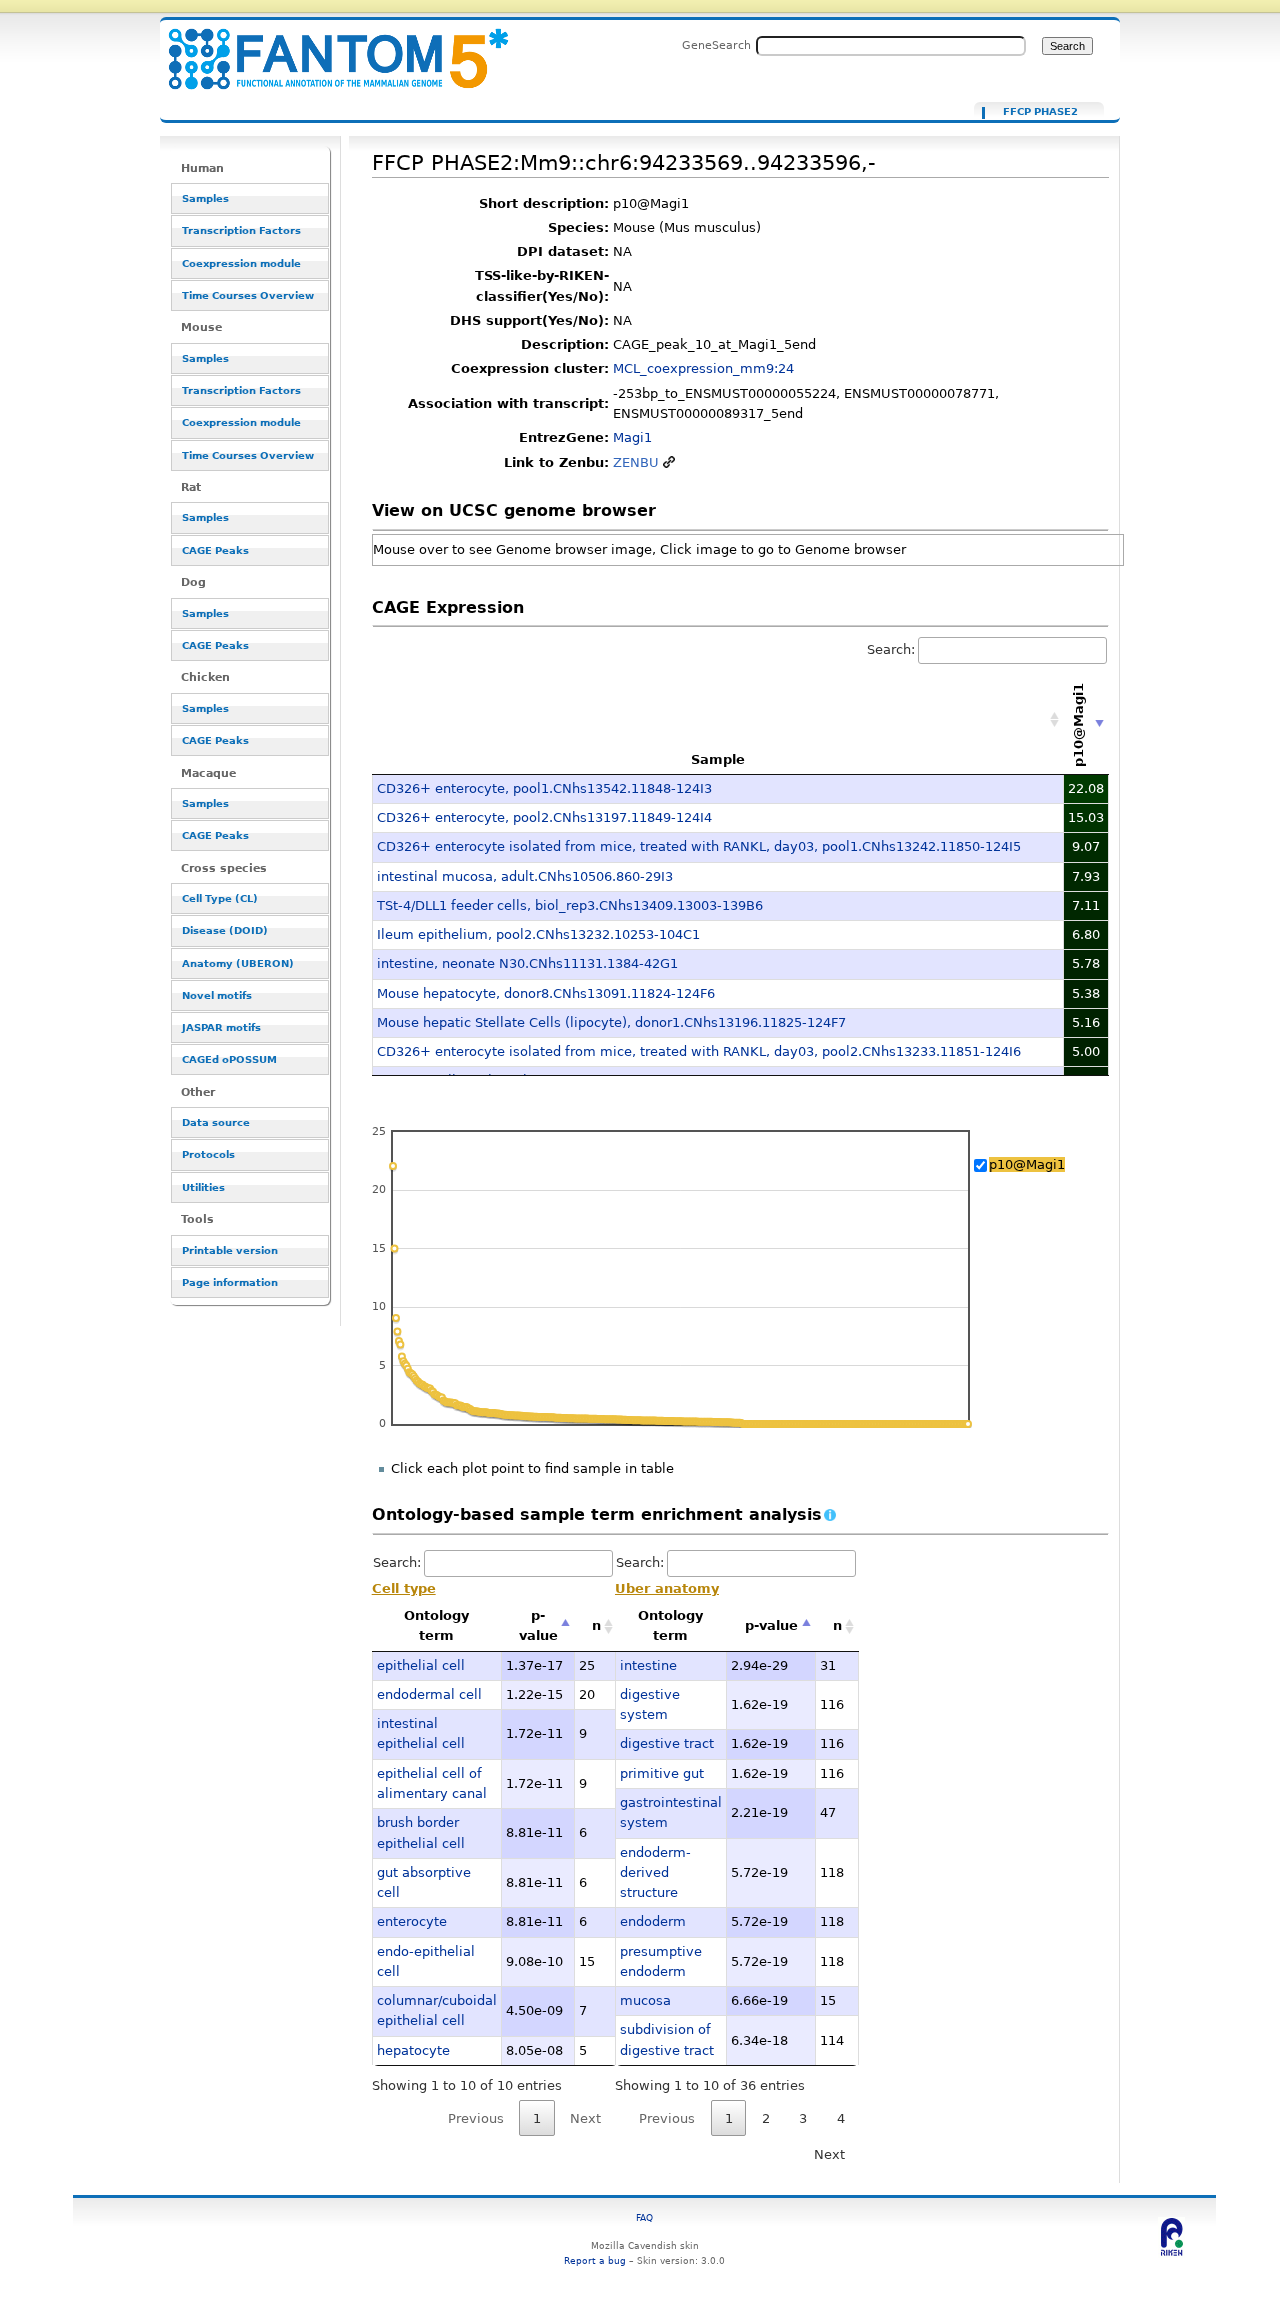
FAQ (644, 2217)
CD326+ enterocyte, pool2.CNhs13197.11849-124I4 (544, 817)
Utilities (203, 1187)
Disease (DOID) (225, 930)
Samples (205, 198)
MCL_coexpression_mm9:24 (703, 368)
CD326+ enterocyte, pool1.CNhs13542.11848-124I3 (544, 788)
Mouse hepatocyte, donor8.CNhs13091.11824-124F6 (546, 993)
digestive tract (667, 1743)
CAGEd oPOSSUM (229, 1059)
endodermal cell (429, 1694)
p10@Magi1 (1027, 1164)
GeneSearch (716, 45)
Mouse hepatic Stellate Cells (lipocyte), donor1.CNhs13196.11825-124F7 (611, 1022)
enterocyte (412, 1921)
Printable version (230, 1250)
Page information (230, 1282)
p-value (538, 1625)
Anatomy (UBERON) (238, 963)
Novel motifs (217, 995)
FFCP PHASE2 (1040, 112)
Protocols (208, 1154)
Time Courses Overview (248, 295)
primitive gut (662, 1773)
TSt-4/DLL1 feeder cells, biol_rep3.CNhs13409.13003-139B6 (570, 905)
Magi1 (632, 437)
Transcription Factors (241, 230)
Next (829, 2154)
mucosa (645, 2000)
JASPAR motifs (221, 1027)
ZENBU (636, 462)
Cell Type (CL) (220, 898)
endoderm (653, 1921)
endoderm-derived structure (655, 1873)
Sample (718, 759)
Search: (891, 649)
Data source (216, 1122)
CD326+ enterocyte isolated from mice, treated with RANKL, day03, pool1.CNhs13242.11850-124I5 (699, 846)
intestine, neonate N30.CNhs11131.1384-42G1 (527, 963)
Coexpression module (241, 263)
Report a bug (595, 2260)
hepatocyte (413, 2050)
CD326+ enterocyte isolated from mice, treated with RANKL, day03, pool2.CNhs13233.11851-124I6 (699, 1051)
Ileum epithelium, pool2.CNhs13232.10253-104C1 (538, 934)
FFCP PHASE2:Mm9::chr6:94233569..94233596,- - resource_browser (326, 47)
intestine (648, 1665)
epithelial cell (421, 1665)
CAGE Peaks (215, 550)
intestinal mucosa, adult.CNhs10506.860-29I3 (525, 876)
